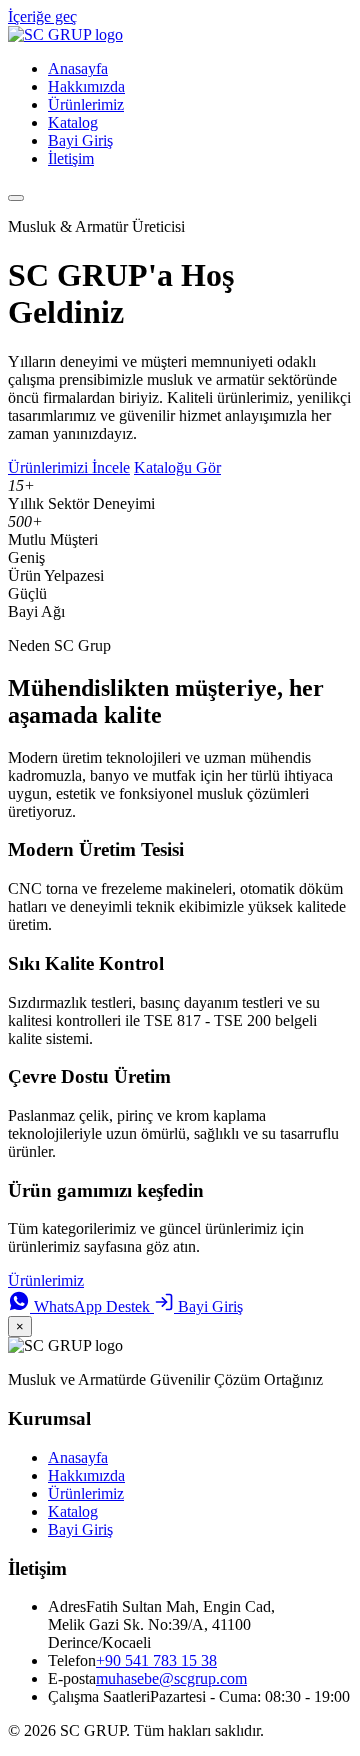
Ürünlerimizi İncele (69, 467)
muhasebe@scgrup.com (171, 1678)
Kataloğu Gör (177, 467)
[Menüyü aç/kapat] (16, 198)
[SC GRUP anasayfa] (65, 34)
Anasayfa (78, 68)
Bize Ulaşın (125, 1280)
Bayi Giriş (80, 140)
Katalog (73, 122)
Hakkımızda (86, 86)
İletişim (71, 158)
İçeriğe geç (42, 16)
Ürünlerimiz (86, 104)
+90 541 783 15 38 (156, 1660)
